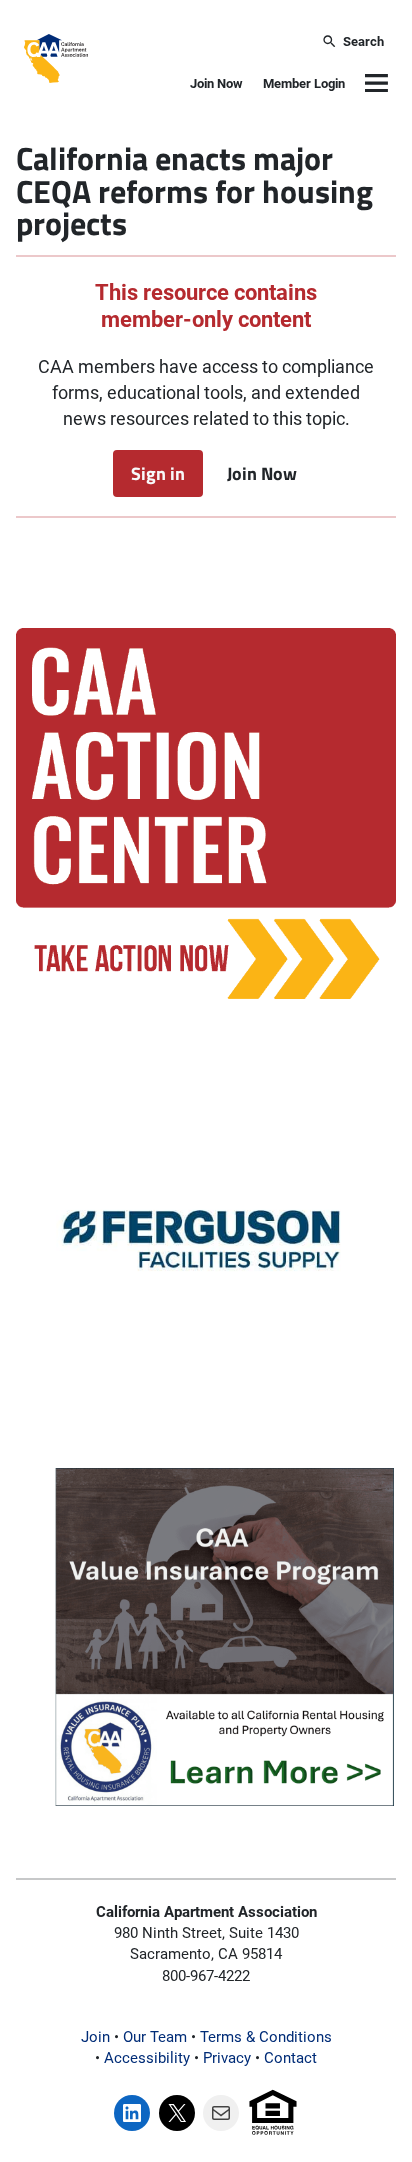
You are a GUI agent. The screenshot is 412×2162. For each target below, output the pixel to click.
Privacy (227, 2058)
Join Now (216, 83)
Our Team (155, 2037)
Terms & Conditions (266, 2037)
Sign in (158, 473)
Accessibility (147, 2058)
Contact (290, 2058)
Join (95, 2037)
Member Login (304, 83)
